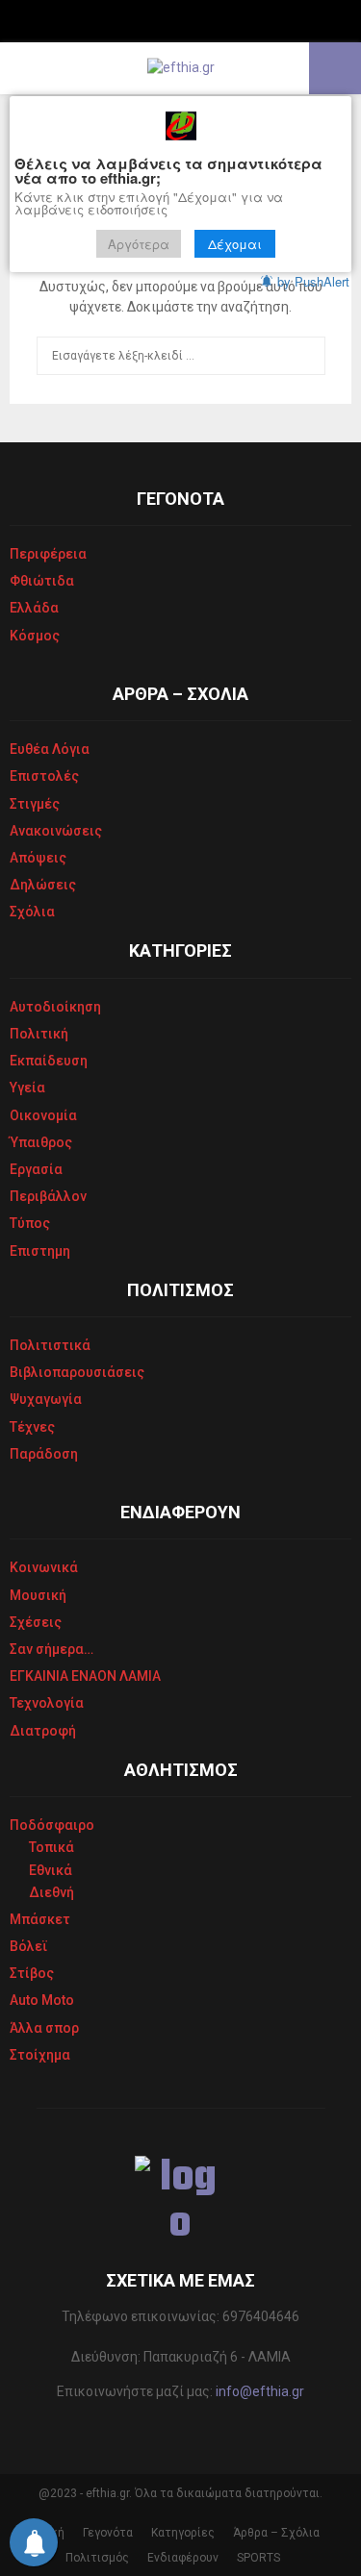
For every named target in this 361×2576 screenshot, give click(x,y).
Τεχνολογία (47, 1703)
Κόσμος (35, 636)
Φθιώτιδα (42, 581)
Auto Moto (42, 2000)
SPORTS (258, 2558)
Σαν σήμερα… (52, 1649)
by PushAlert (313, 281)
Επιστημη (40, 1251)
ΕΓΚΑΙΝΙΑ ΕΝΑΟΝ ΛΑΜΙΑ (85, 1676)
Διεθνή (52, 1892)
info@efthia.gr (260, 2391)
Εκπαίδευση (49, 1061)
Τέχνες (32, 1427)
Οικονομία (43, 1115)
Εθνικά (51, 1870)
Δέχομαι (235, 244)
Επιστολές (44, 776)
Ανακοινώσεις (56, 831)
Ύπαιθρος (41, 1142)
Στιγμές (35, 804)
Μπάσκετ (40, 1919)
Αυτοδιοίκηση (55, 1007)
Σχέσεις (36, 1622)
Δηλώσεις (43, 885)
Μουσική (38, 1595)
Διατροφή (43, 1731)
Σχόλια (32, 912)
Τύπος (30, 1223)
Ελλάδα (34, 608)
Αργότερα (139, 244)
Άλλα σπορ (44, 2028)
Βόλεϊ (29, 1946)
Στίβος (32, 1973)
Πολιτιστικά (50, 1345)
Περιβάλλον (48, 1196)
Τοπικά (52, 1847)
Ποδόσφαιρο (52, 1825)
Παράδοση (44, 1454)
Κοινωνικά (44, 1567)
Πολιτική (39, 1034)
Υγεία (27, 1088)
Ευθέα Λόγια (50, 749)
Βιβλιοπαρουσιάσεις (77, 1372)
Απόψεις (38, 858)
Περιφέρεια (48, 554)
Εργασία (36, 1169)
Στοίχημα (40, 2055)
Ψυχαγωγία (46, 1399)
